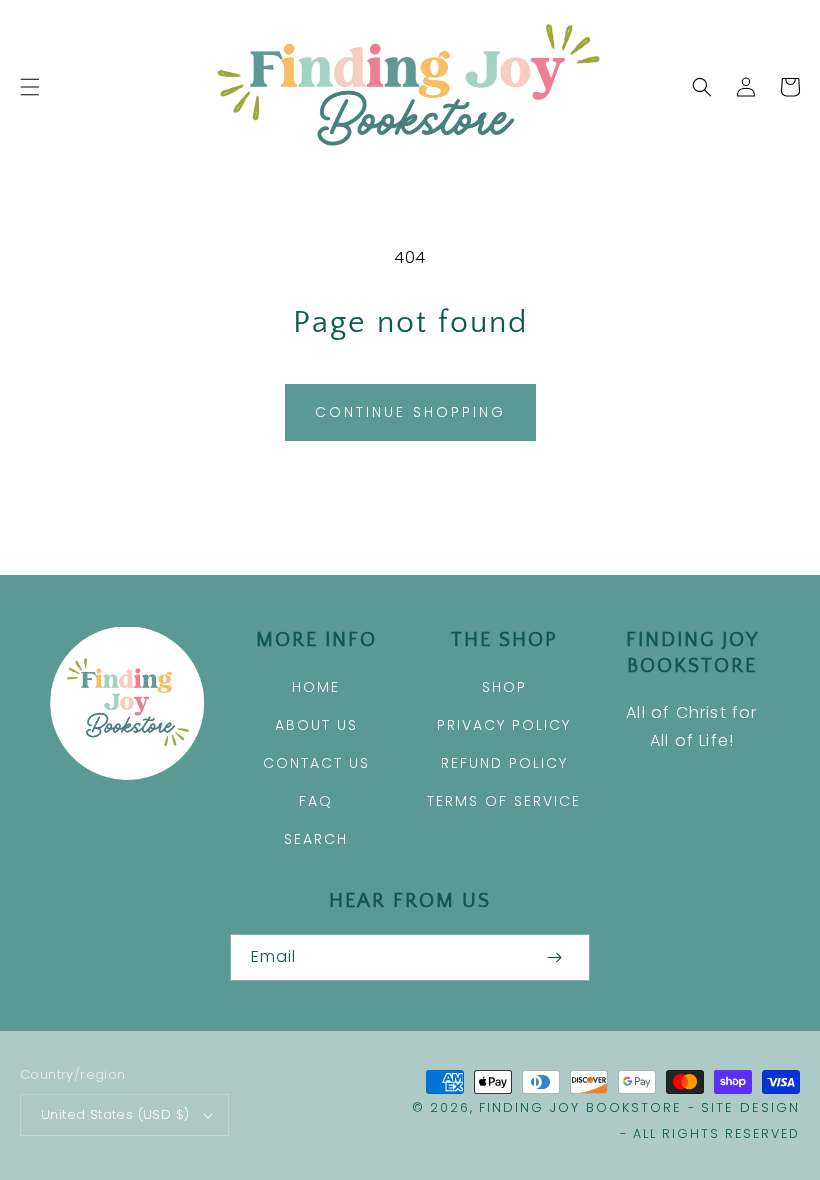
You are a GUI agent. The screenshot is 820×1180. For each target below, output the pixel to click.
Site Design (750, 1107)
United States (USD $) (115, 1114)
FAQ (316, 801)
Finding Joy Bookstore (580, 1107)
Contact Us (316, 763)
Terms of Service (504, 801)
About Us (316, 725)
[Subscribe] (554, 957)
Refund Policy (504, 763)
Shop (504, 687)
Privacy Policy (504, 725)
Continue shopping (410, 412)
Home (316, 687)
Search (316, 839)
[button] (30, 87)
